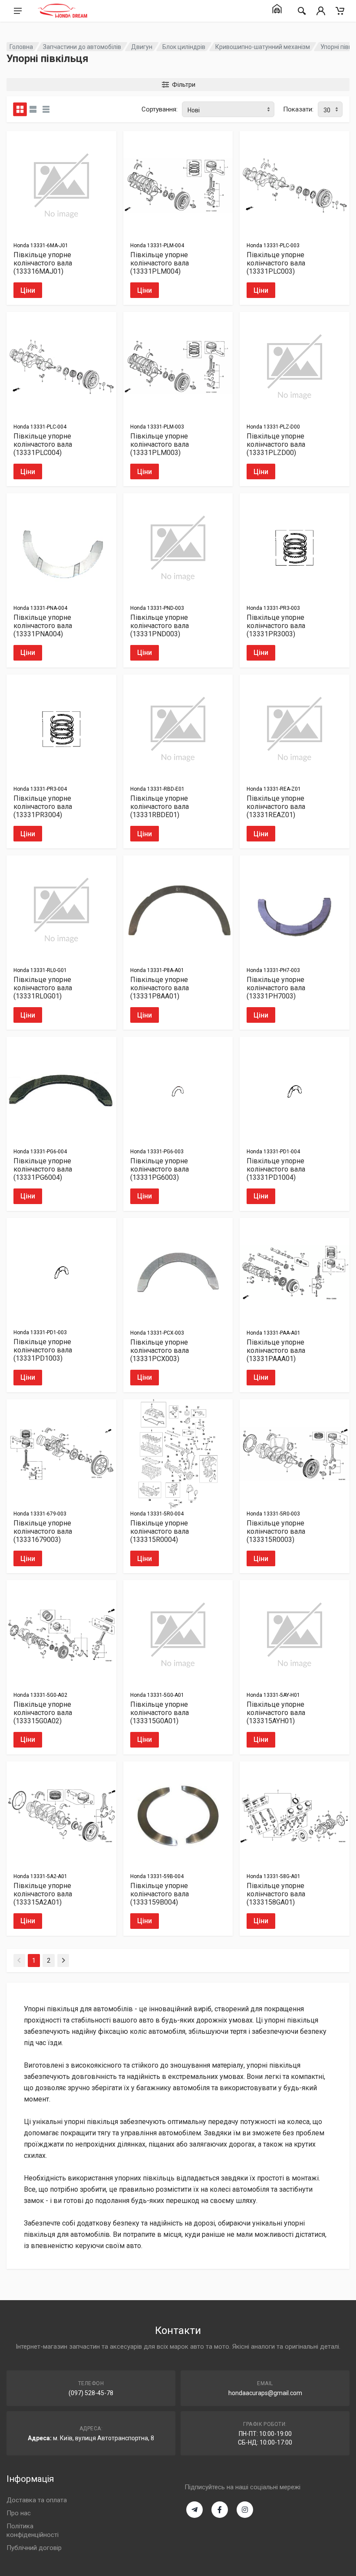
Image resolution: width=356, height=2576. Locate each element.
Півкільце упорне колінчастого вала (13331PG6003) (160, 1169)
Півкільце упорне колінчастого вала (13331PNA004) (43, 626)
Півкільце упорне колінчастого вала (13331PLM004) (160, 263)
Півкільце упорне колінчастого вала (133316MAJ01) (43, 263)
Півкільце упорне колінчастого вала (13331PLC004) (43, 444)
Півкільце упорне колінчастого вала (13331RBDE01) (160, 807)
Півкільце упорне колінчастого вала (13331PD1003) (43, 1350)
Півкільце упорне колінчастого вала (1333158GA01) (276, 1894)
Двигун (142, 47)
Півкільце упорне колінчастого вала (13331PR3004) (43, 807)
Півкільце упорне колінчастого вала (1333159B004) (160, 1894)
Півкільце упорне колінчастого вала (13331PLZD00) (276, 444)
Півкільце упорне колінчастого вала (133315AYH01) (276, 1713)
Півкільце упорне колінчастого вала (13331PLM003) (160, 444)
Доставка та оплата (37, 2500)
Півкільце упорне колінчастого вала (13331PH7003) (276, 988)
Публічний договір (34, 2548)
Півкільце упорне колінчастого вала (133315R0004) (160, 1531)
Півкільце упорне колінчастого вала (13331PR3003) (276, 626)
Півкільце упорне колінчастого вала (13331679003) (43, 1531)
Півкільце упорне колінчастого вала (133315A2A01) (43, 1894)
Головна (21, 47)
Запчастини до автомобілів (82, 47)
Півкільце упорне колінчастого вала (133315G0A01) (160, 1713)
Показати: (298, 109)
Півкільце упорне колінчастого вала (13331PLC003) (276, 263)
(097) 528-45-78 (91, 2393)
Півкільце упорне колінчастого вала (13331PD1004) (276, 1169)
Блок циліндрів (184, 47)
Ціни (28, 290)
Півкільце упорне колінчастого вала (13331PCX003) (160, 1350)
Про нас (19, 2513)
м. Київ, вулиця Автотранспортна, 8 (104, 2438)
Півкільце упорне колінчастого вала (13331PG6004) (43, 1169)
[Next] (63, 1961)
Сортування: (160, 109)
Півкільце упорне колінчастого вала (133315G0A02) (43, 1713)
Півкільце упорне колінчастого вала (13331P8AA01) (160, 988)
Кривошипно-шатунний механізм (263, 47)
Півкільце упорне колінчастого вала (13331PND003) (160, 626)
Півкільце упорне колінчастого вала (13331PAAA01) (276, 1350)
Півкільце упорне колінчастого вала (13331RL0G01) (43, 988)
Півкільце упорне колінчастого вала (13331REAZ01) (276, 807)
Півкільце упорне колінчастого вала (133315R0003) (276, 1531)
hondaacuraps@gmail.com (265, 2393)
